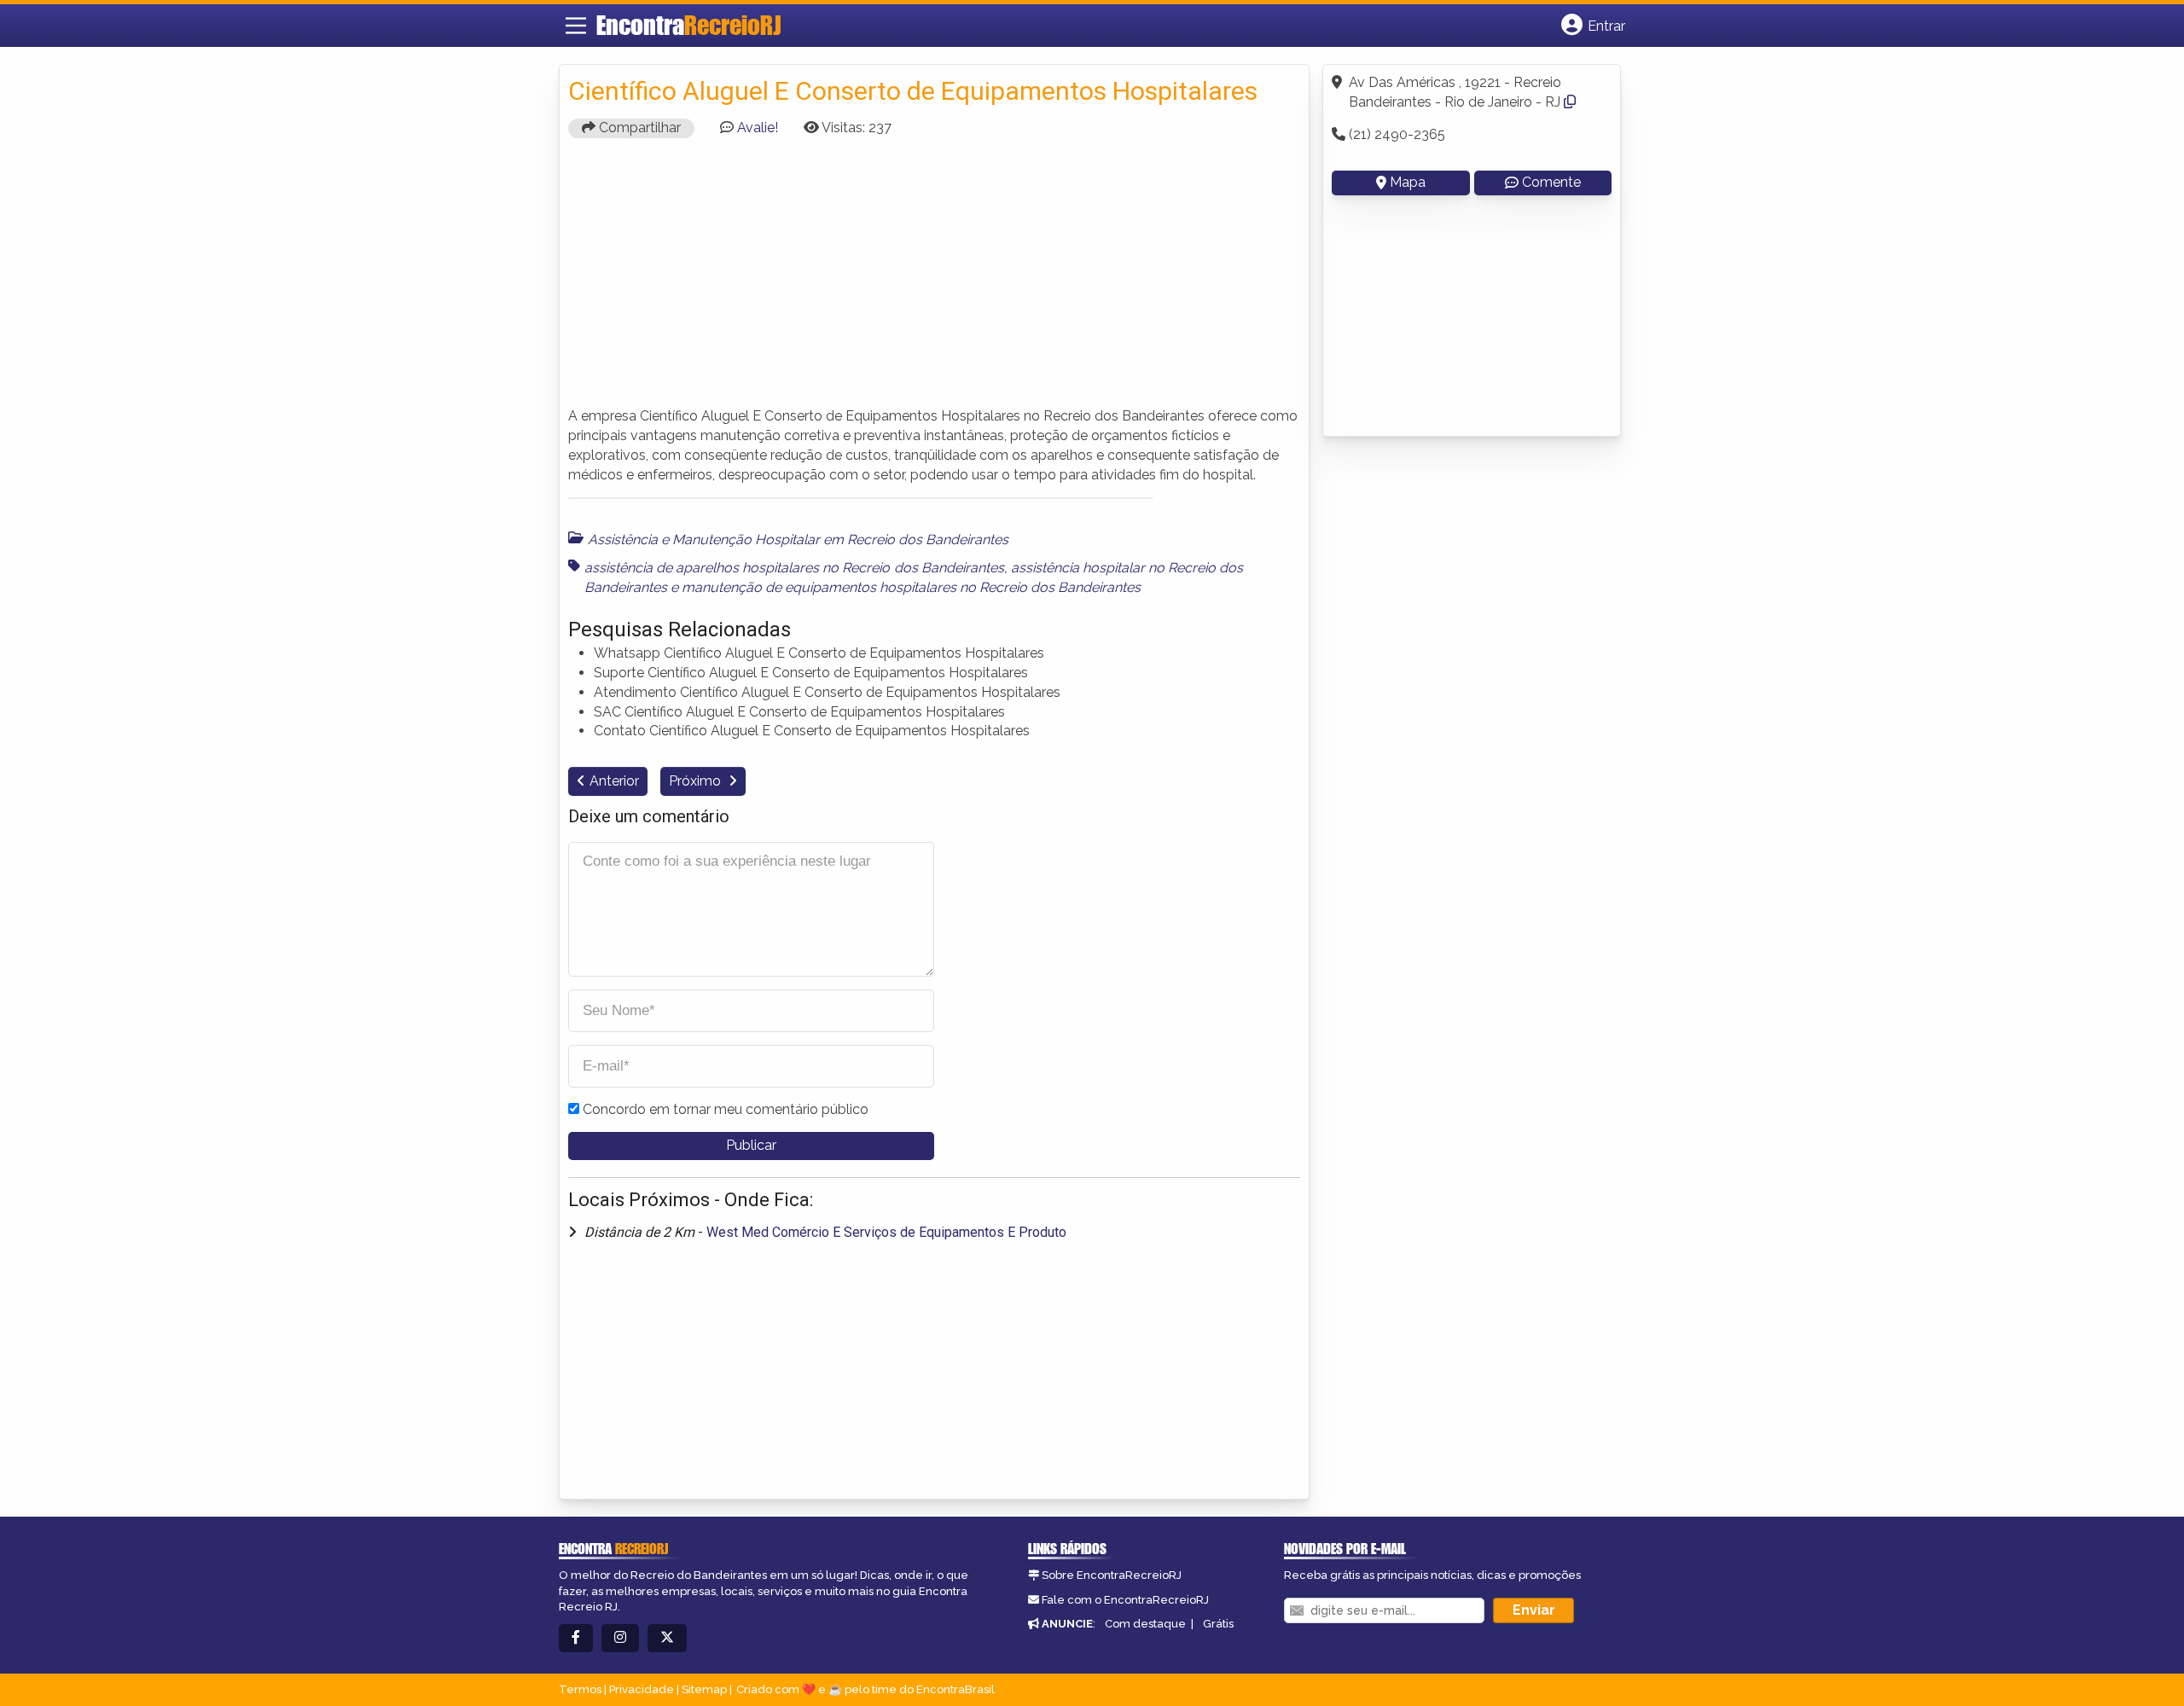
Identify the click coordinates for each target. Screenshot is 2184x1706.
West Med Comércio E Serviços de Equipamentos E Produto (886, 1232)
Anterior (614, 781)
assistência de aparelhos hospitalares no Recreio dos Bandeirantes (794, 568)
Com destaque (1145, 1624)
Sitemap (704, 1689)
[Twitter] (667, 1638)
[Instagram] (620, 1638)
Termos (580, 1689)
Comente (1551, 182)
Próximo (697, 781)
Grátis (1218, 1624)
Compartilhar (638, 128)
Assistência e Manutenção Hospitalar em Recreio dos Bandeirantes (798, 540)
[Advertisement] (934, 270)
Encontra (688, 25)
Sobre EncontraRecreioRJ (1112, 1575)
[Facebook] (576, 1638)
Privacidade (642, 1689)
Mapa (1408, 182)
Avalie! (758, 128)
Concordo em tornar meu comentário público (726, 1109)
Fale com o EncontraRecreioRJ (1125, 1600)
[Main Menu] (576, 26)
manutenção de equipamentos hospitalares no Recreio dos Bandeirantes (911, 587)
